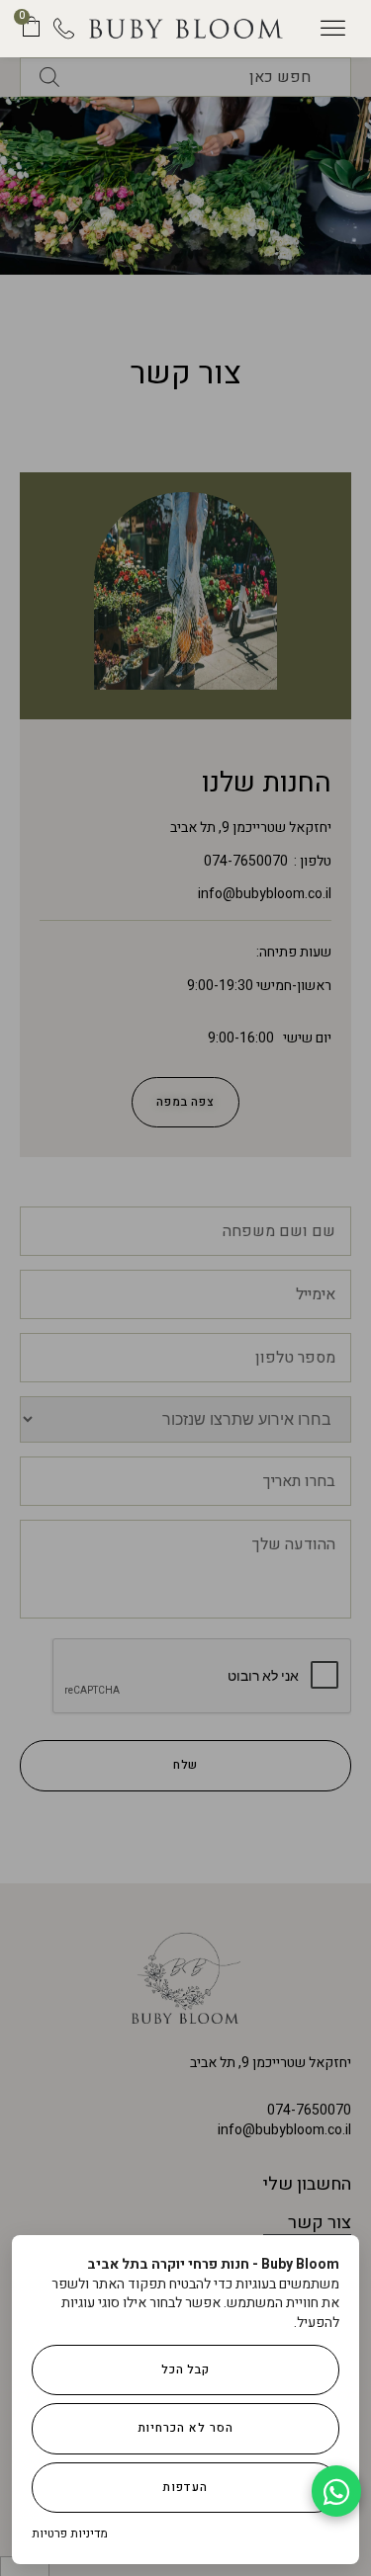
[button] (333, 29)
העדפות (186, 2487)
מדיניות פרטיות (70, 2534)
